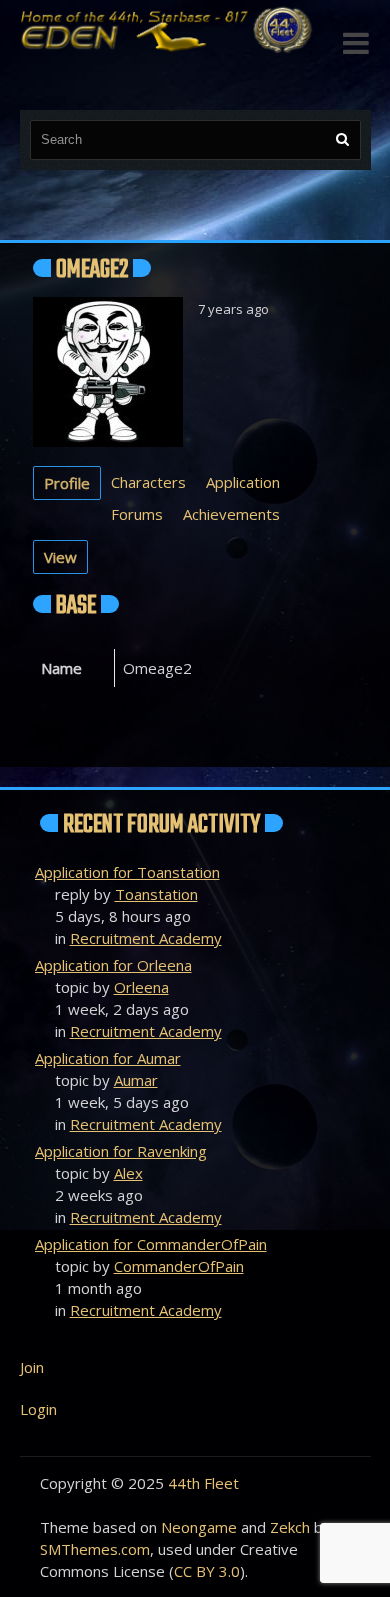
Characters (148, 482)
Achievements (231, 514)
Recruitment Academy (146, 938)
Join (32, 1367)
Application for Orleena (113, 965)
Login (38, 1409)
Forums (137, 514)
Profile (67, 483)
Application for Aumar (108, 1058)
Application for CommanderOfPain (151, 1244)
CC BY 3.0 (207, 1571)
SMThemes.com (95, 1549)
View (60, 557)
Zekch (290, 1527)
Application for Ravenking (121, 1151)
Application (243, 482)
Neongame (199, 1527)
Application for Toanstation (127, 872)
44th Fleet (203, 1483)
